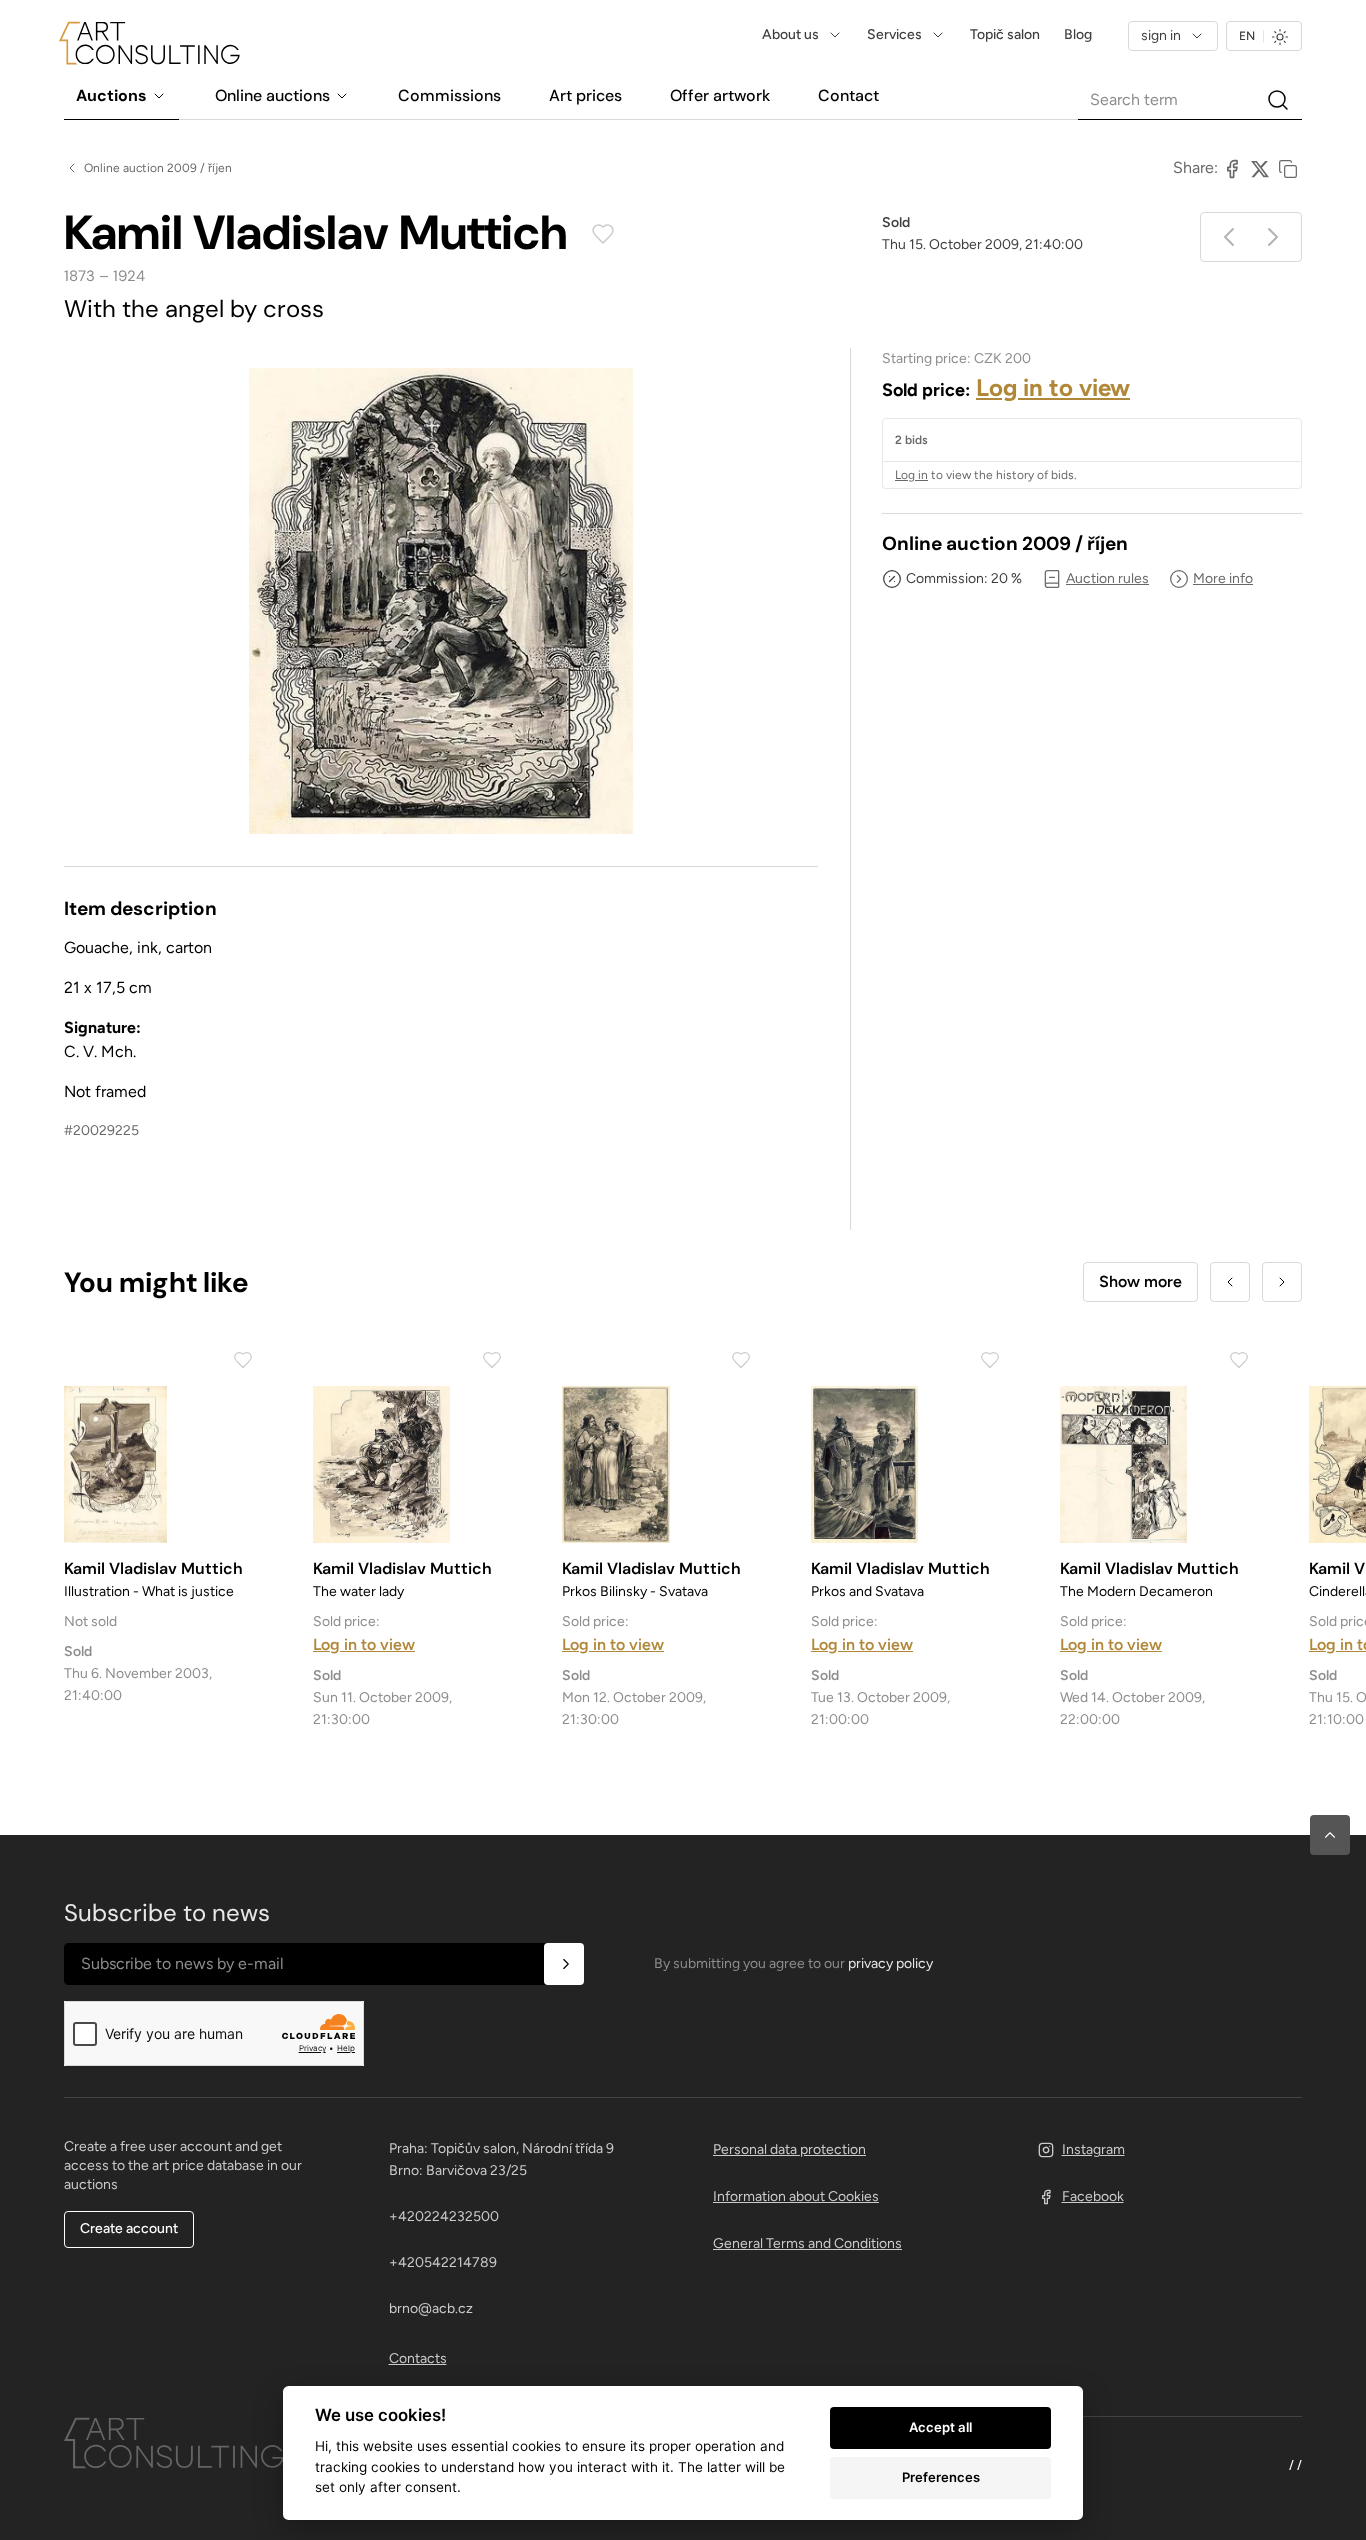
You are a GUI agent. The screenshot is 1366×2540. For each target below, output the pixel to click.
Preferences (941, 2477)
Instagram (1093, 2149)
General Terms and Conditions (807, 2243)
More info (1223, 578)
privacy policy (890, 1963)
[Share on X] (1260, 168)
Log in (911, 475)
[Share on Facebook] (1232, 168)
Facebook (1093, 2196)
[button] (1330, 1835)
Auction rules (1107, 578)
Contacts (418, 2358)
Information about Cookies (796, 2196)
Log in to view (1053, 387)
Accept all (940, 2427)
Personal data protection (789, 2149)
